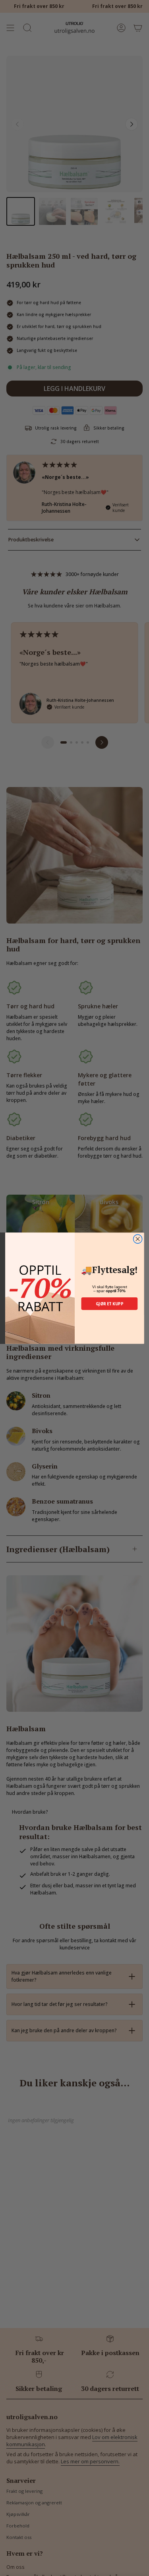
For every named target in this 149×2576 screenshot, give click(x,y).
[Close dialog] (137, 1239)
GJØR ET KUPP (109, 1303)
